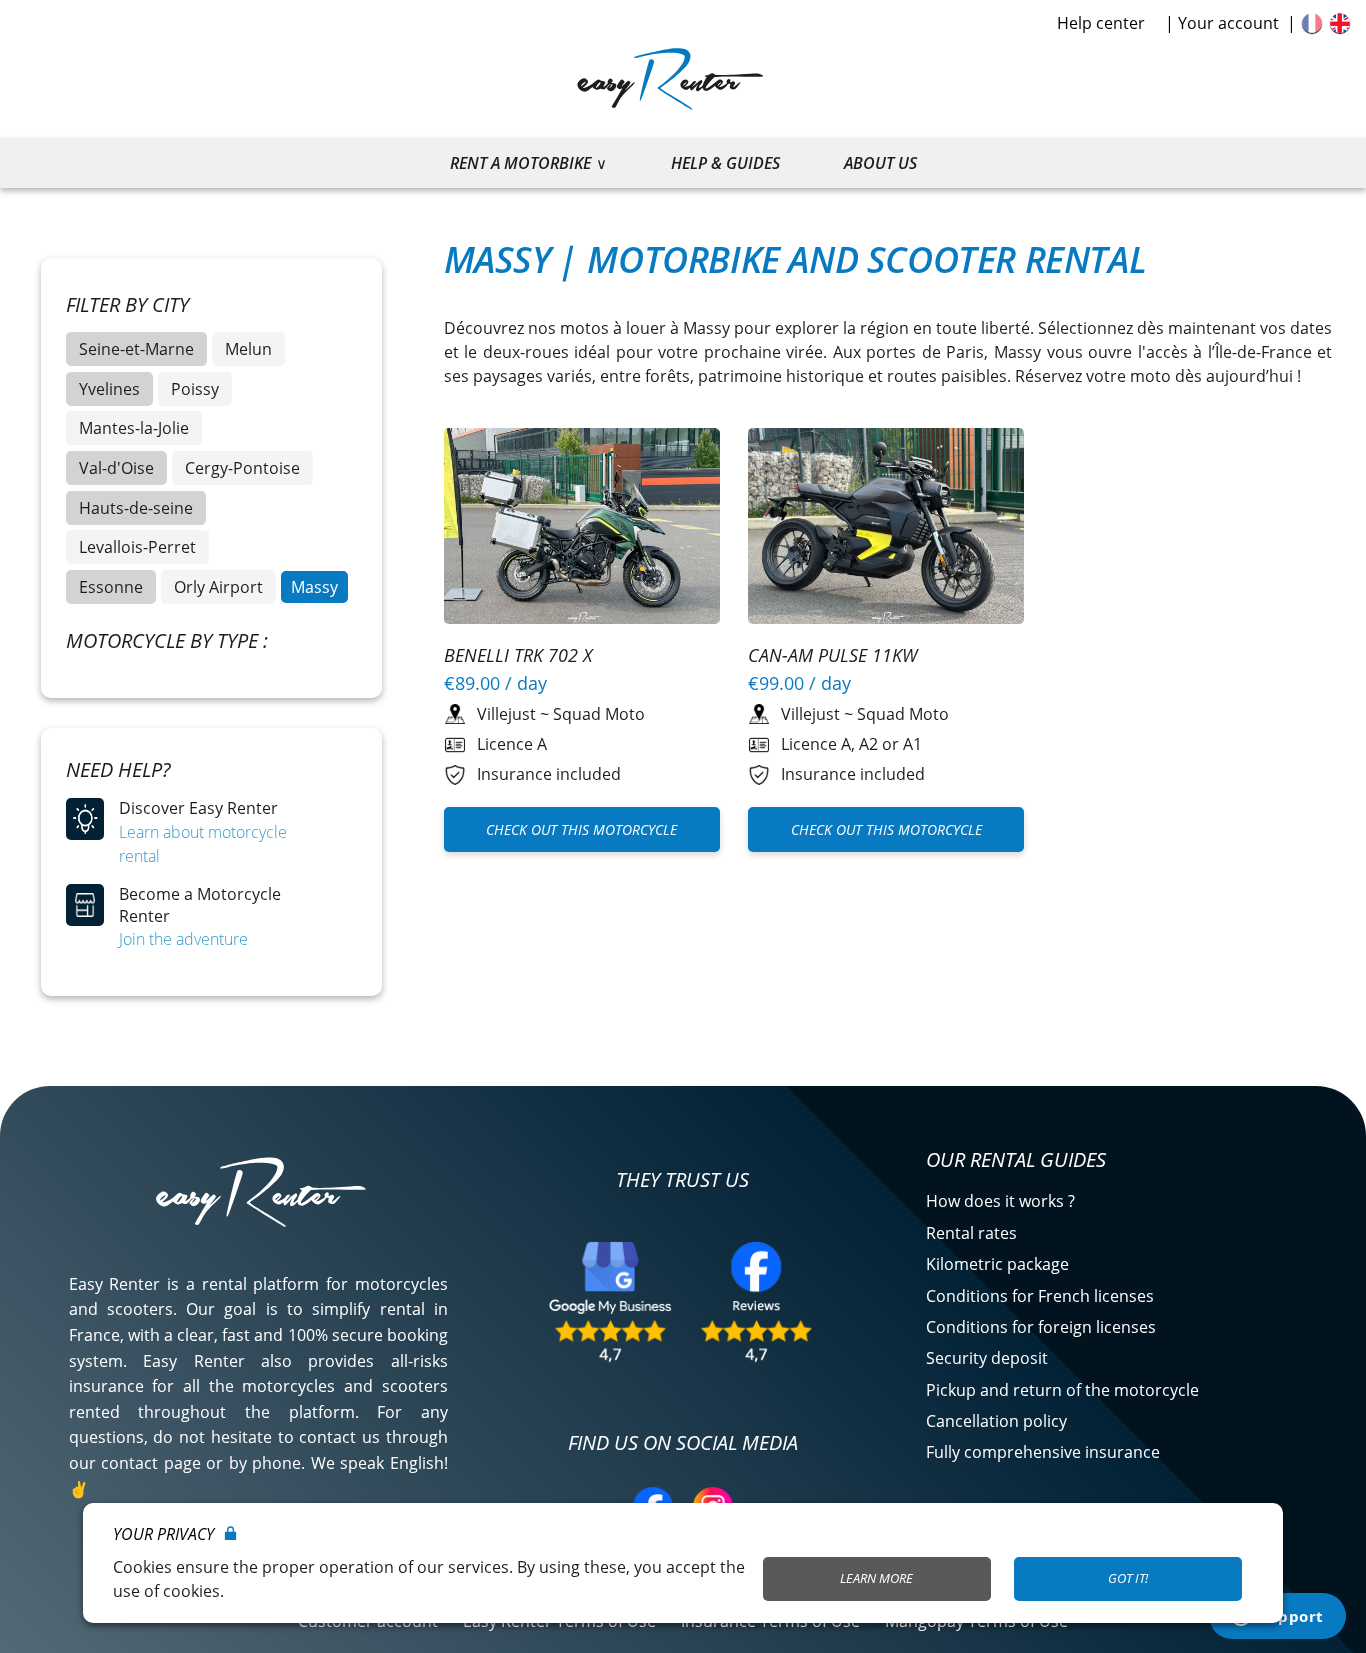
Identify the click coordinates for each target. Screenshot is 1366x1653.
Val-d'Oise (116, 468)
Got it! (1128, 1578)
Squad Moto (599, 714)
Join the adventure (183, 939)
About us (880, 163)
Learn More (876, 1578)
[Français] (1312, 23)
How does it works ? (1000, 1201)
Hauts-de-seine (136, 508)
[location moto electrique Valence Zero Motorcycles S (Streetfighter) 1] (582, 528)
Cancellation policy (996, 1421)
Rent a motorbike (520, 163)
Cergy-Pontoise (242, 468)
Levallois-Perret (137, 547)
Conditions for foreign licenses (1041, 1327)
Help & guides (725, 163)
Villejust (506, 714)
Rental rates (971, 1233)
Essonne (111, 587)
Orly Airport (218, 587)
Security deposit (987, 1358)
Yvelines (109, 389)
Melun (248, 349)
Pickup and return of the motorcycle (1062, 1390)
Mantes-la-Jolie (134, 428)
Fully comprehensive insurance (1043, 1452)
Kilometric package (997, 1264)
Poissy (195, 389)
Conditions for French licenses (1040, 1296)
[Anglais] (1340, 23)
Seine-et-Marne (136, 349)
